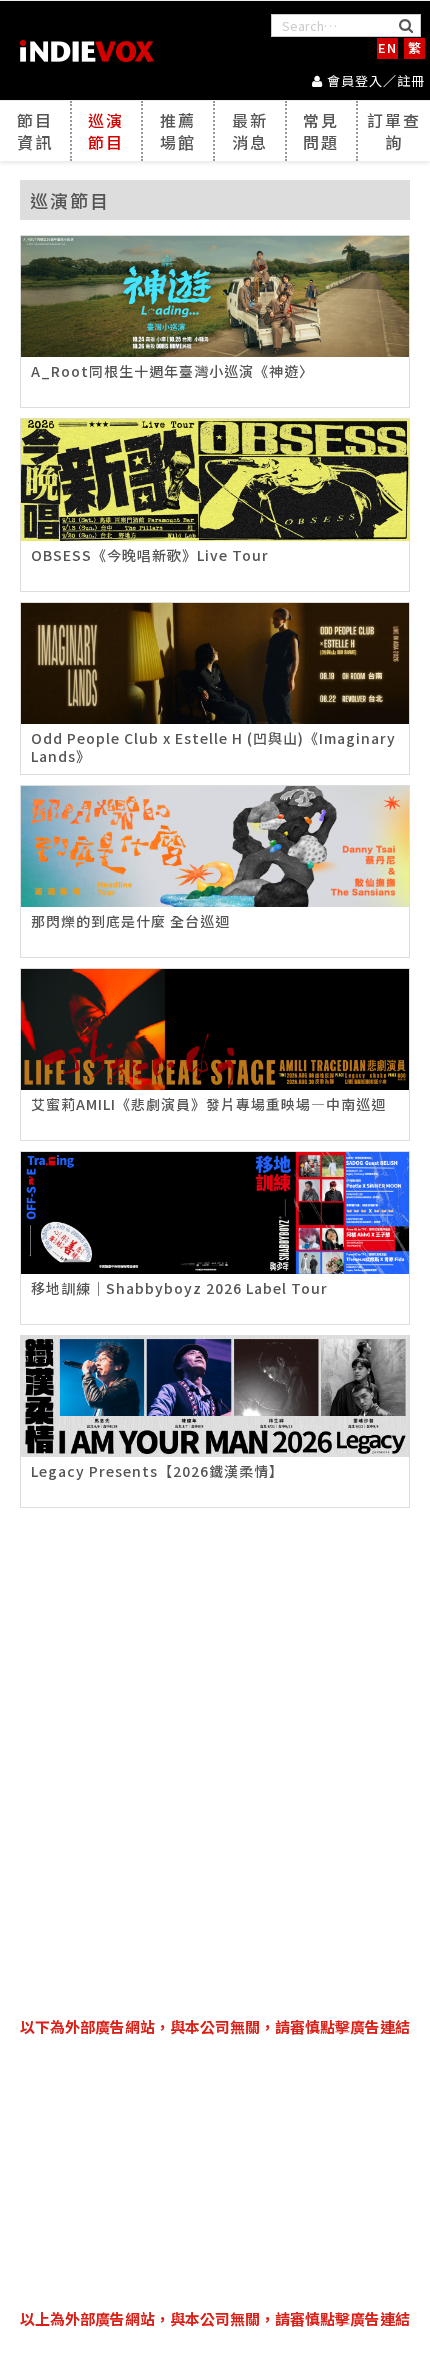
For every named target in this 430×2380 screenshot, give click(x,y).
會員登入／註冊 (374, 80)
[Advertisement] (215, 2173)
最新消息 (250, 131)
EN (387, 47)
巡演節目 (106, 131)
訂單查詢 (394, 131)
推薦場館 (178, 131)
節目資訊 (35, 131)
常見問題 (321, 131)
